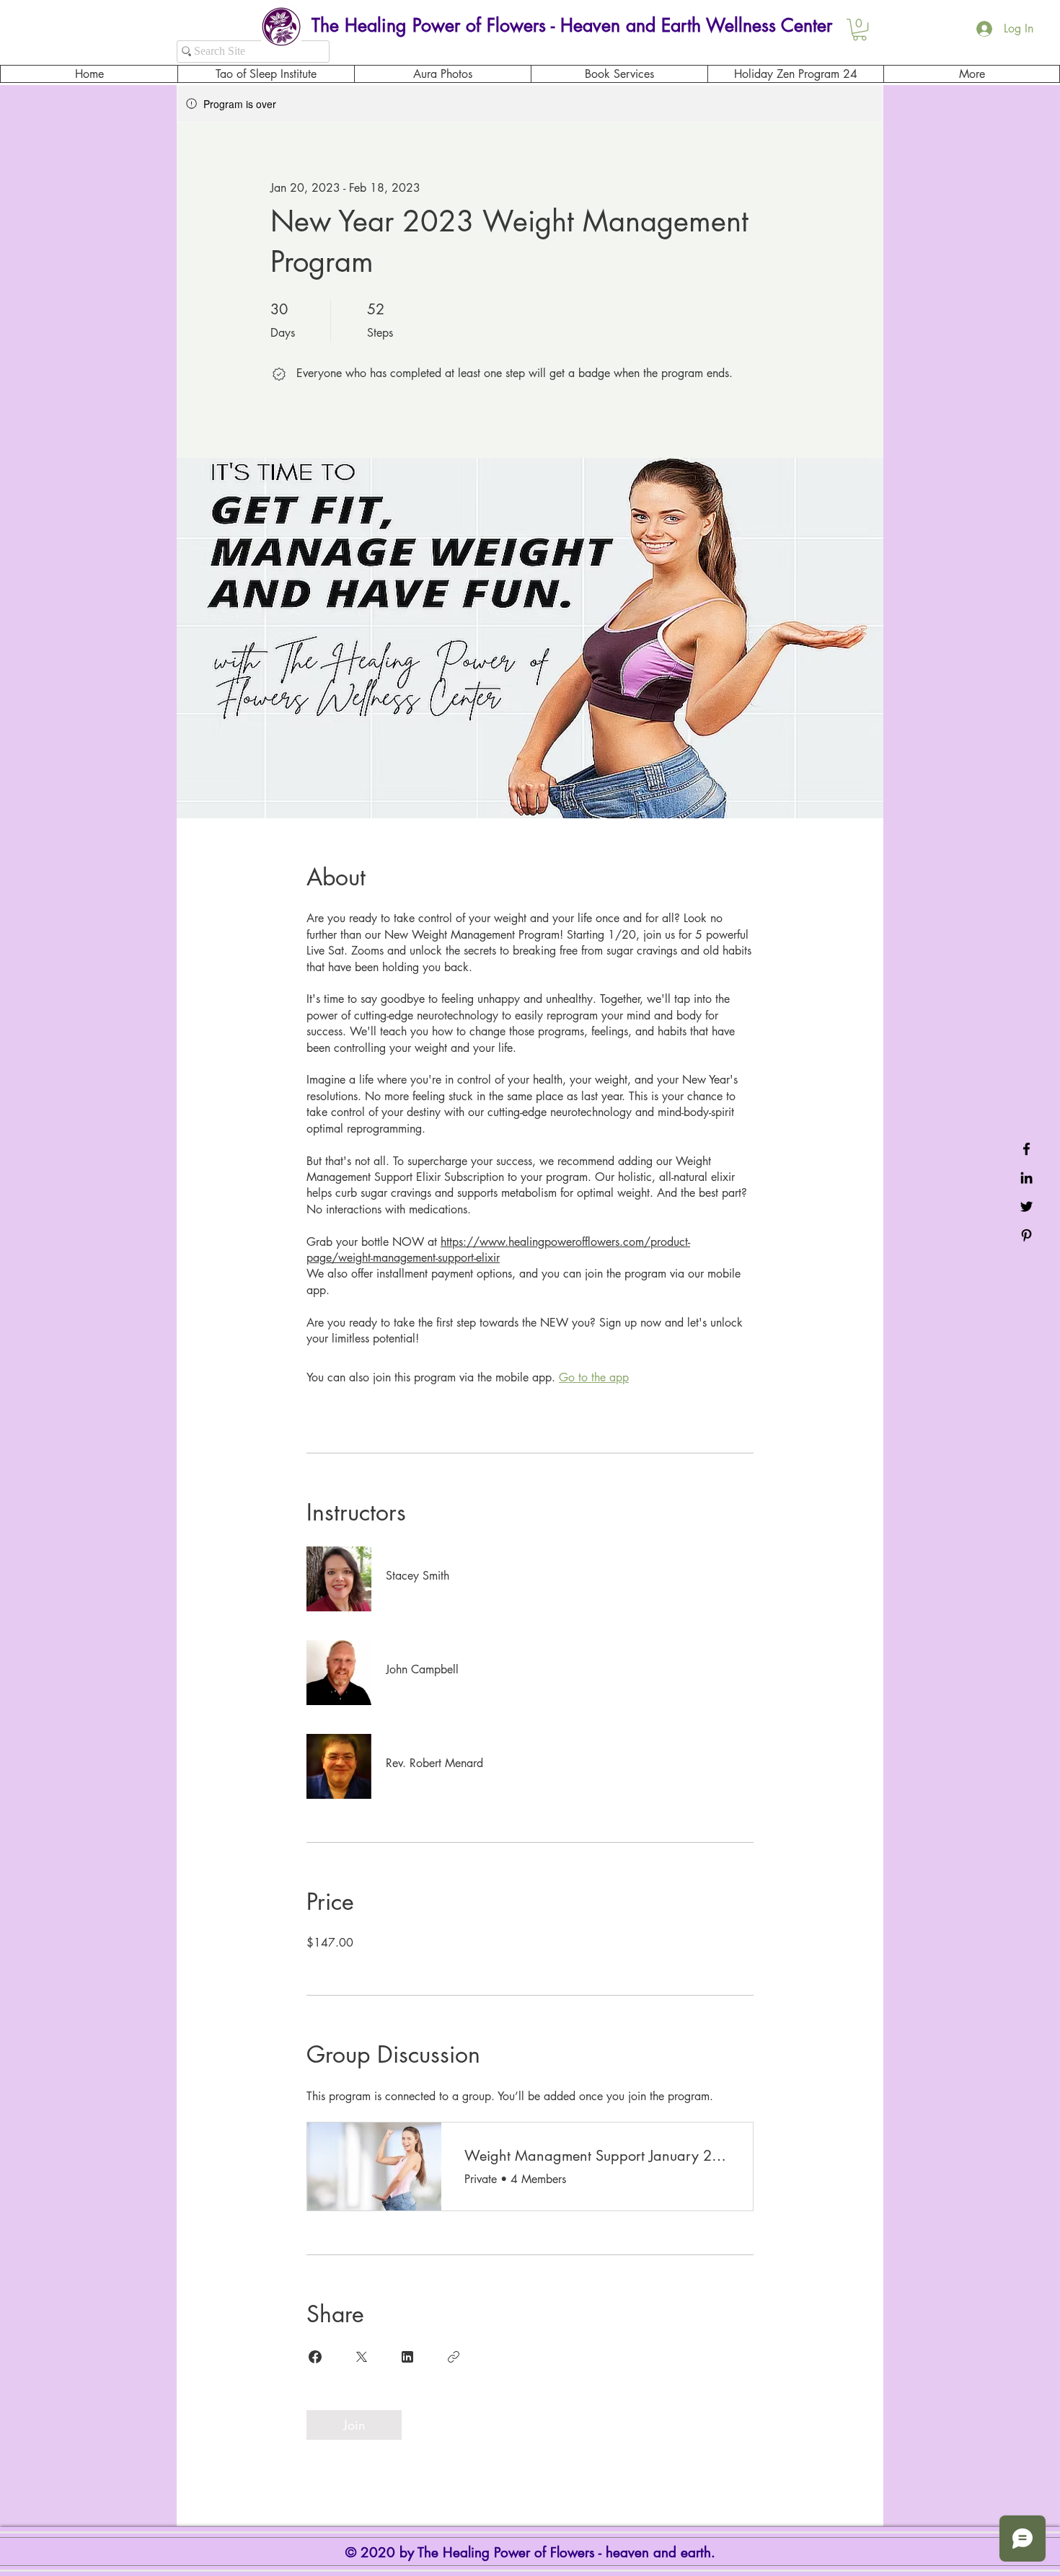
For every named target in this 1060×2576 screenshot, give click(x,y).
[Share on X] (361, 2357)
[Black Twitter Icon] (1026, 1207)
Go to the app (594, 1377)
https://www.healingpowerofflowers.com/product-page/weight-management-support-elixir (498, 1250)
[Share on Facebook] (315, 2357)
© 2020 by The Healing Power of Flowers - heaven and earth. (533, 2553)
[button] (860, 30)
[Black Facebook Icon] (1026, 1149)
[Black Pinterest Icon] (1026, 1235)
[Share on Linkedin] (407, 2357)
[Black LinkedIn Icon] (1026, 1178)
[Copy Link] (454, 2357)
